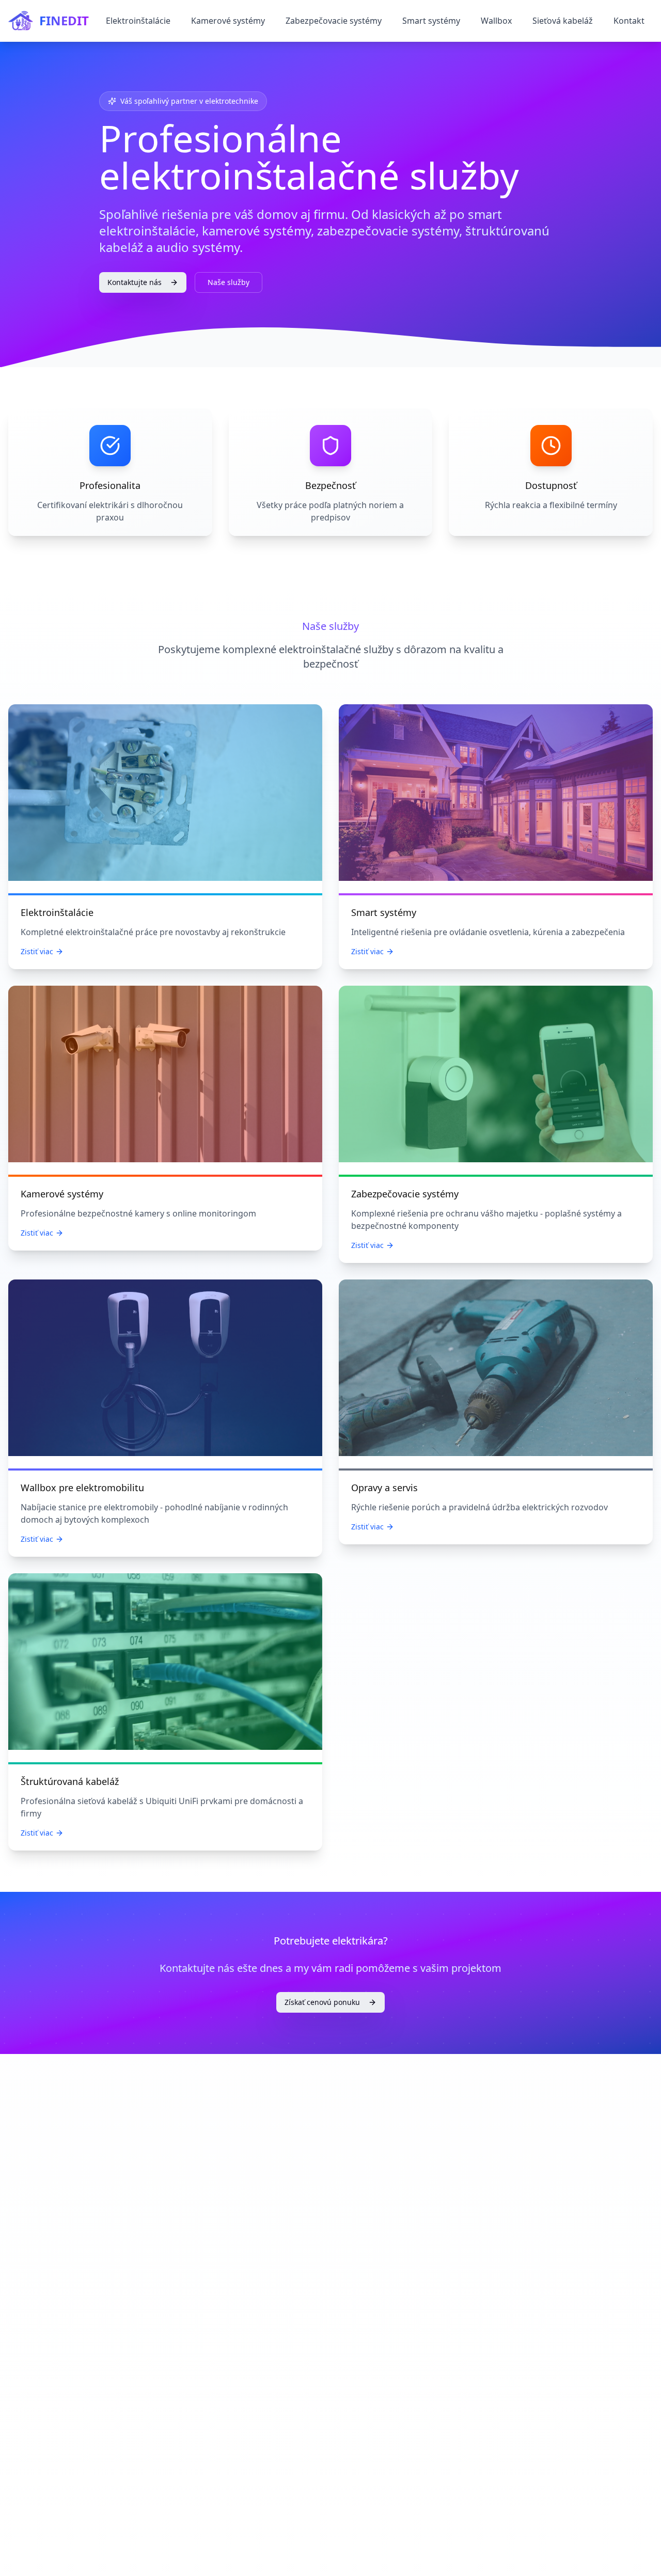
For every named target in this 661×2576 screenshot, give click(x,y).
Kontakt (629, 21)
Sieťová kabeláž (563, 21)
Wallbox (496, 21)
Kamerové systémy (228, 21)
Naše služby (229, 282)
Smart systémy (431, 21)
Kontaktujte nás (135, 282)
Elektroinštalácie (138, 21)
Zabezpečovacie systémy (334, 21)
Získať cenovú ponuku (322, 2002)
